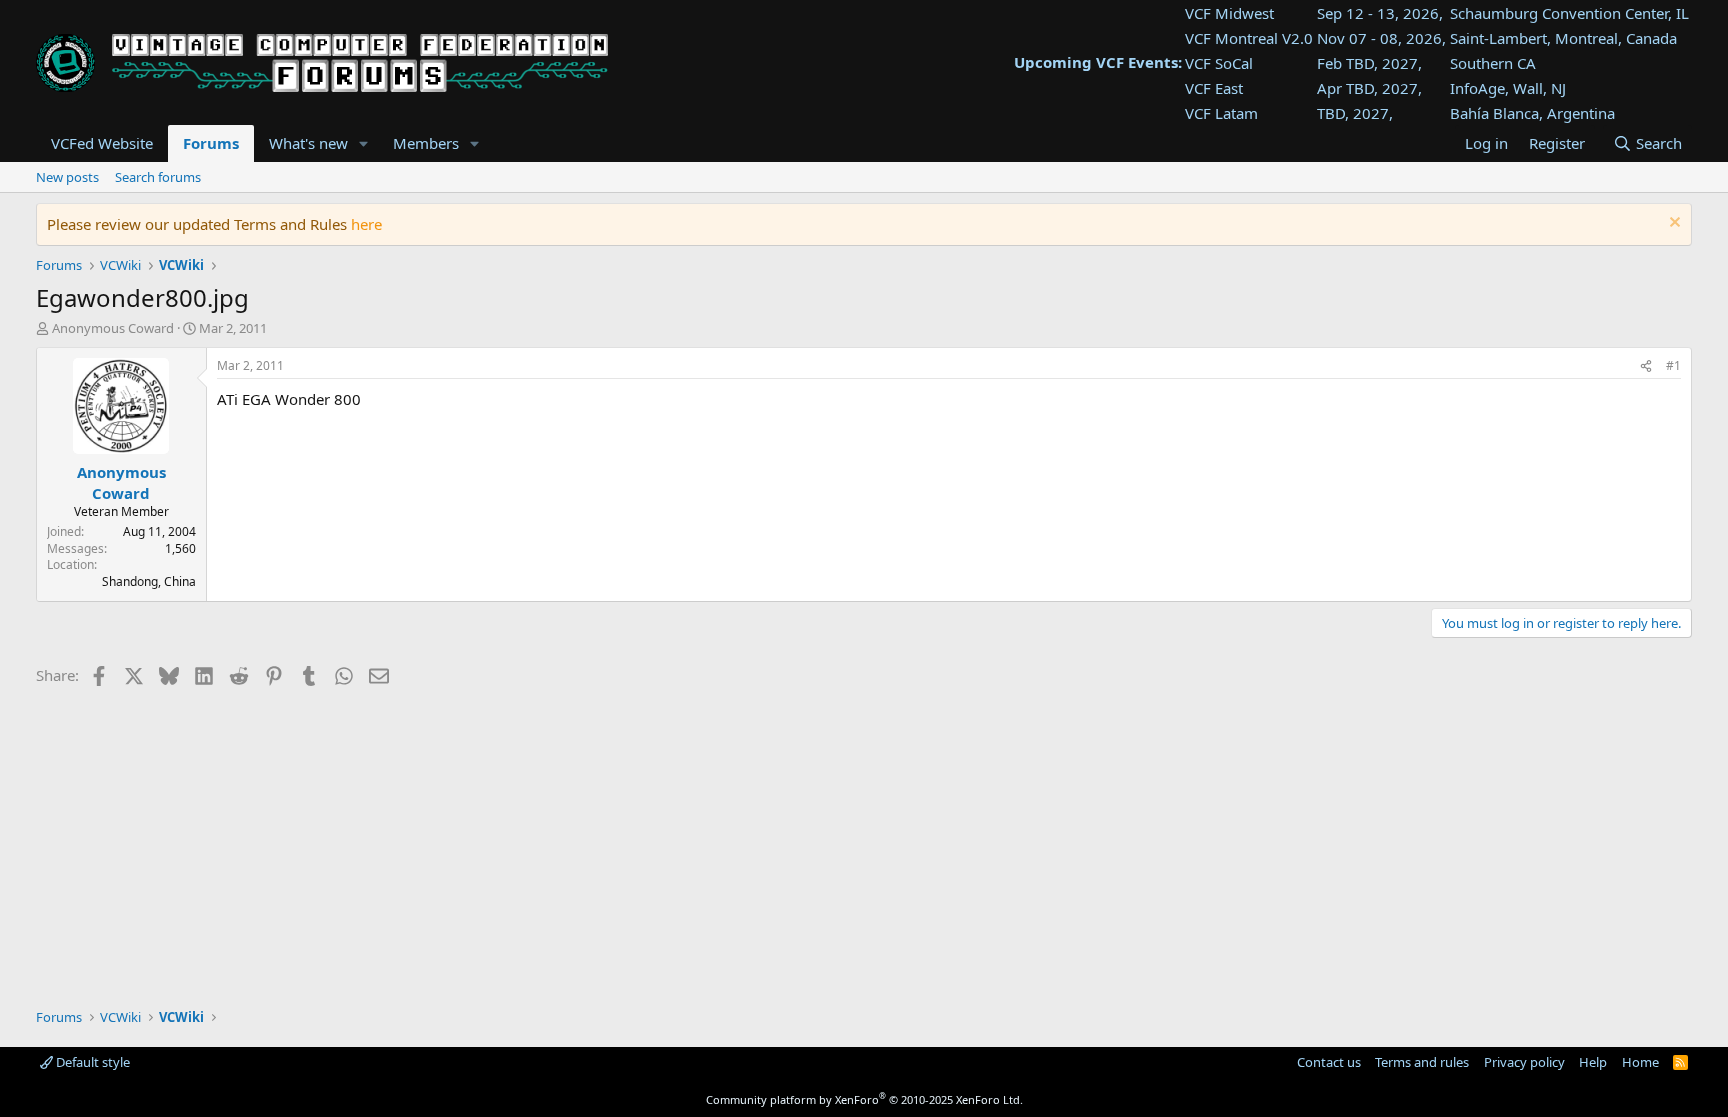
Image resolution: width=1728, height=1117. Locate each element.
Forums (211, 143)
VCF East (1214, 88)
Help (1593, 1062)
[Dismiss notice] (1672, 224)
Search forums (158, 177)
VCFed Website (102, 143)
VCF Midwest (1229, 13)
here (366, 224)
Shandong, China (149, 581)
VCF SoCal (1219, 63)
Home (1640, 1062)
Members (426, 143)
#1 (1673, 365)
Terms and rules (1422, 1062)
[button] (364, 143)
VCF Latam (1221, 113)
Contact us (1329, 1062)
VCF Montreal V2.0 (1249, 38)
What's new (308, 143)
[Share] (1646, 366)
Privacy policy (1524, 1062)
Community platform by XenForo (864, 1099)
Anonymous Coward (113, 328)
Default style (91, 1062)
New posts (67, 177)
